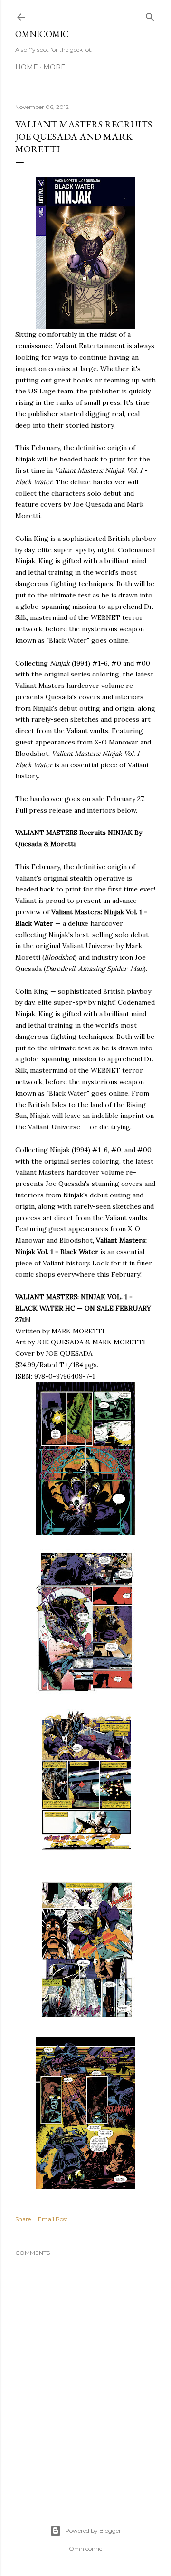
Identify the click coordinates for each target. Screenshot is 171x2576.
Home (27, 67)
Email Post (53, 2219)
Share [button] (23, 2219)
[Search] (150, 15)
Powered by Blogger (93, 2531)
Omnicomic (42, 34)
